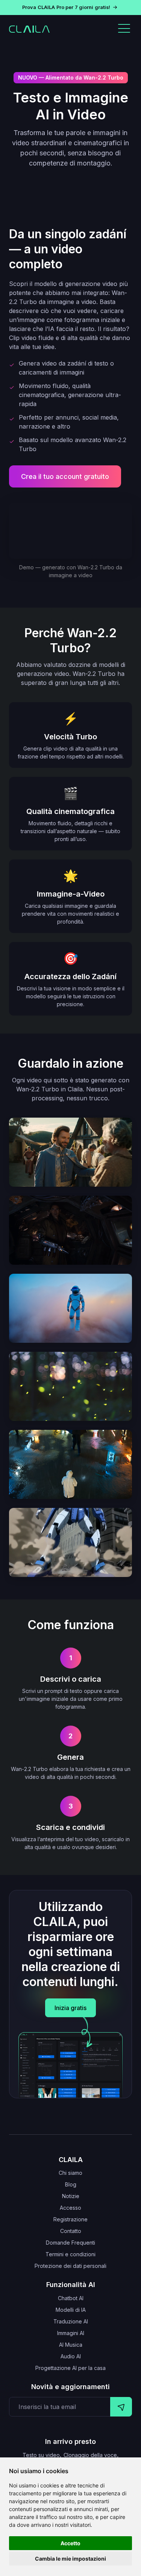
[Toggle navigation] (124, 29)
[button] (70, 8)
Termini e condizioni (70, 2254)
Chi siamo (70, 2173)
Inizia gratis (70, 2008)
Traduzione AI (71, 2321)
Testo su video (41, 2455)
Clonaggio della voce (90, 2455)
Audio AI (71, 2356)
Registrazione (70, 2219)
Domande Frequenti (70, 2243)
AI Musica (71, 2345)
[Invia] (121, 2407)
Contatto (71, 2231)
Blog (71, 2184)
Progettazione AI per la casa (70, 2368)
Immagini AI (71, 2333)
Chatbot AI (71, 2298)
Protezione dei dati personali (70, 2266)
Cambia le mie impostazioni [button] (70, 2559)
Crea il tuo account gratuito (65, 476)
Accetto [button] (70, 2543)
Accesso (70, 2208)
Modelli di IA (71, 2310)
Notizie (71, 2196)
